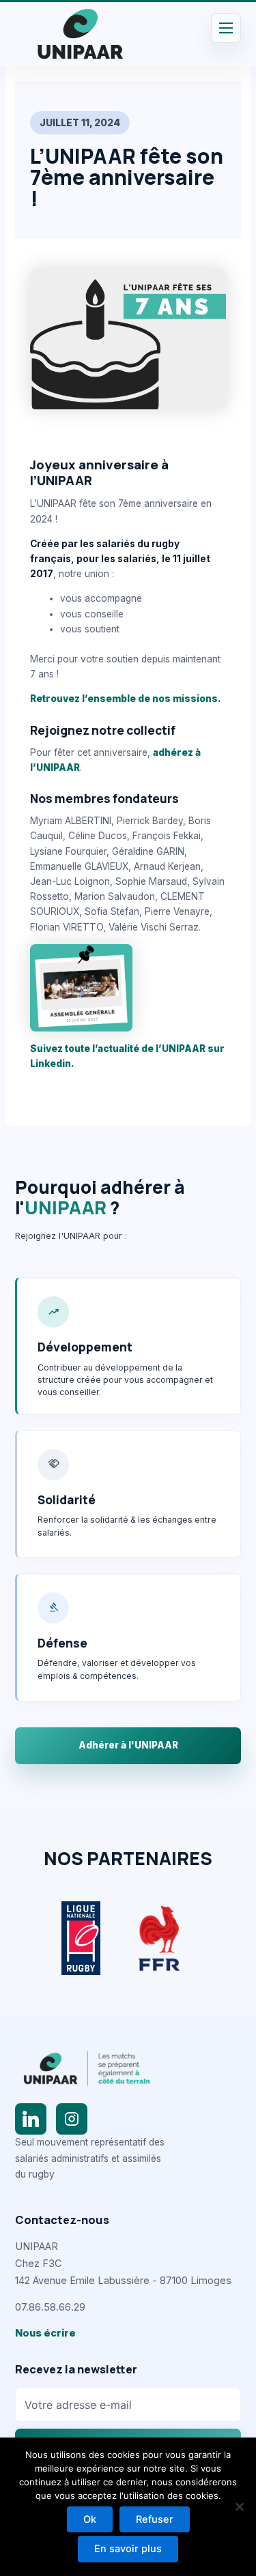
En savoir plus (128, 2549)
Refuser (155, 2519)
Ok (90, 2519)
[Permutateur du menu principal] (226, 28)
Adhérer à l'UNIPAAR (128, 1745)
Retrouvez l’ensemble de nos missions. (126, 699)
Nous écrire (45, 2333)
